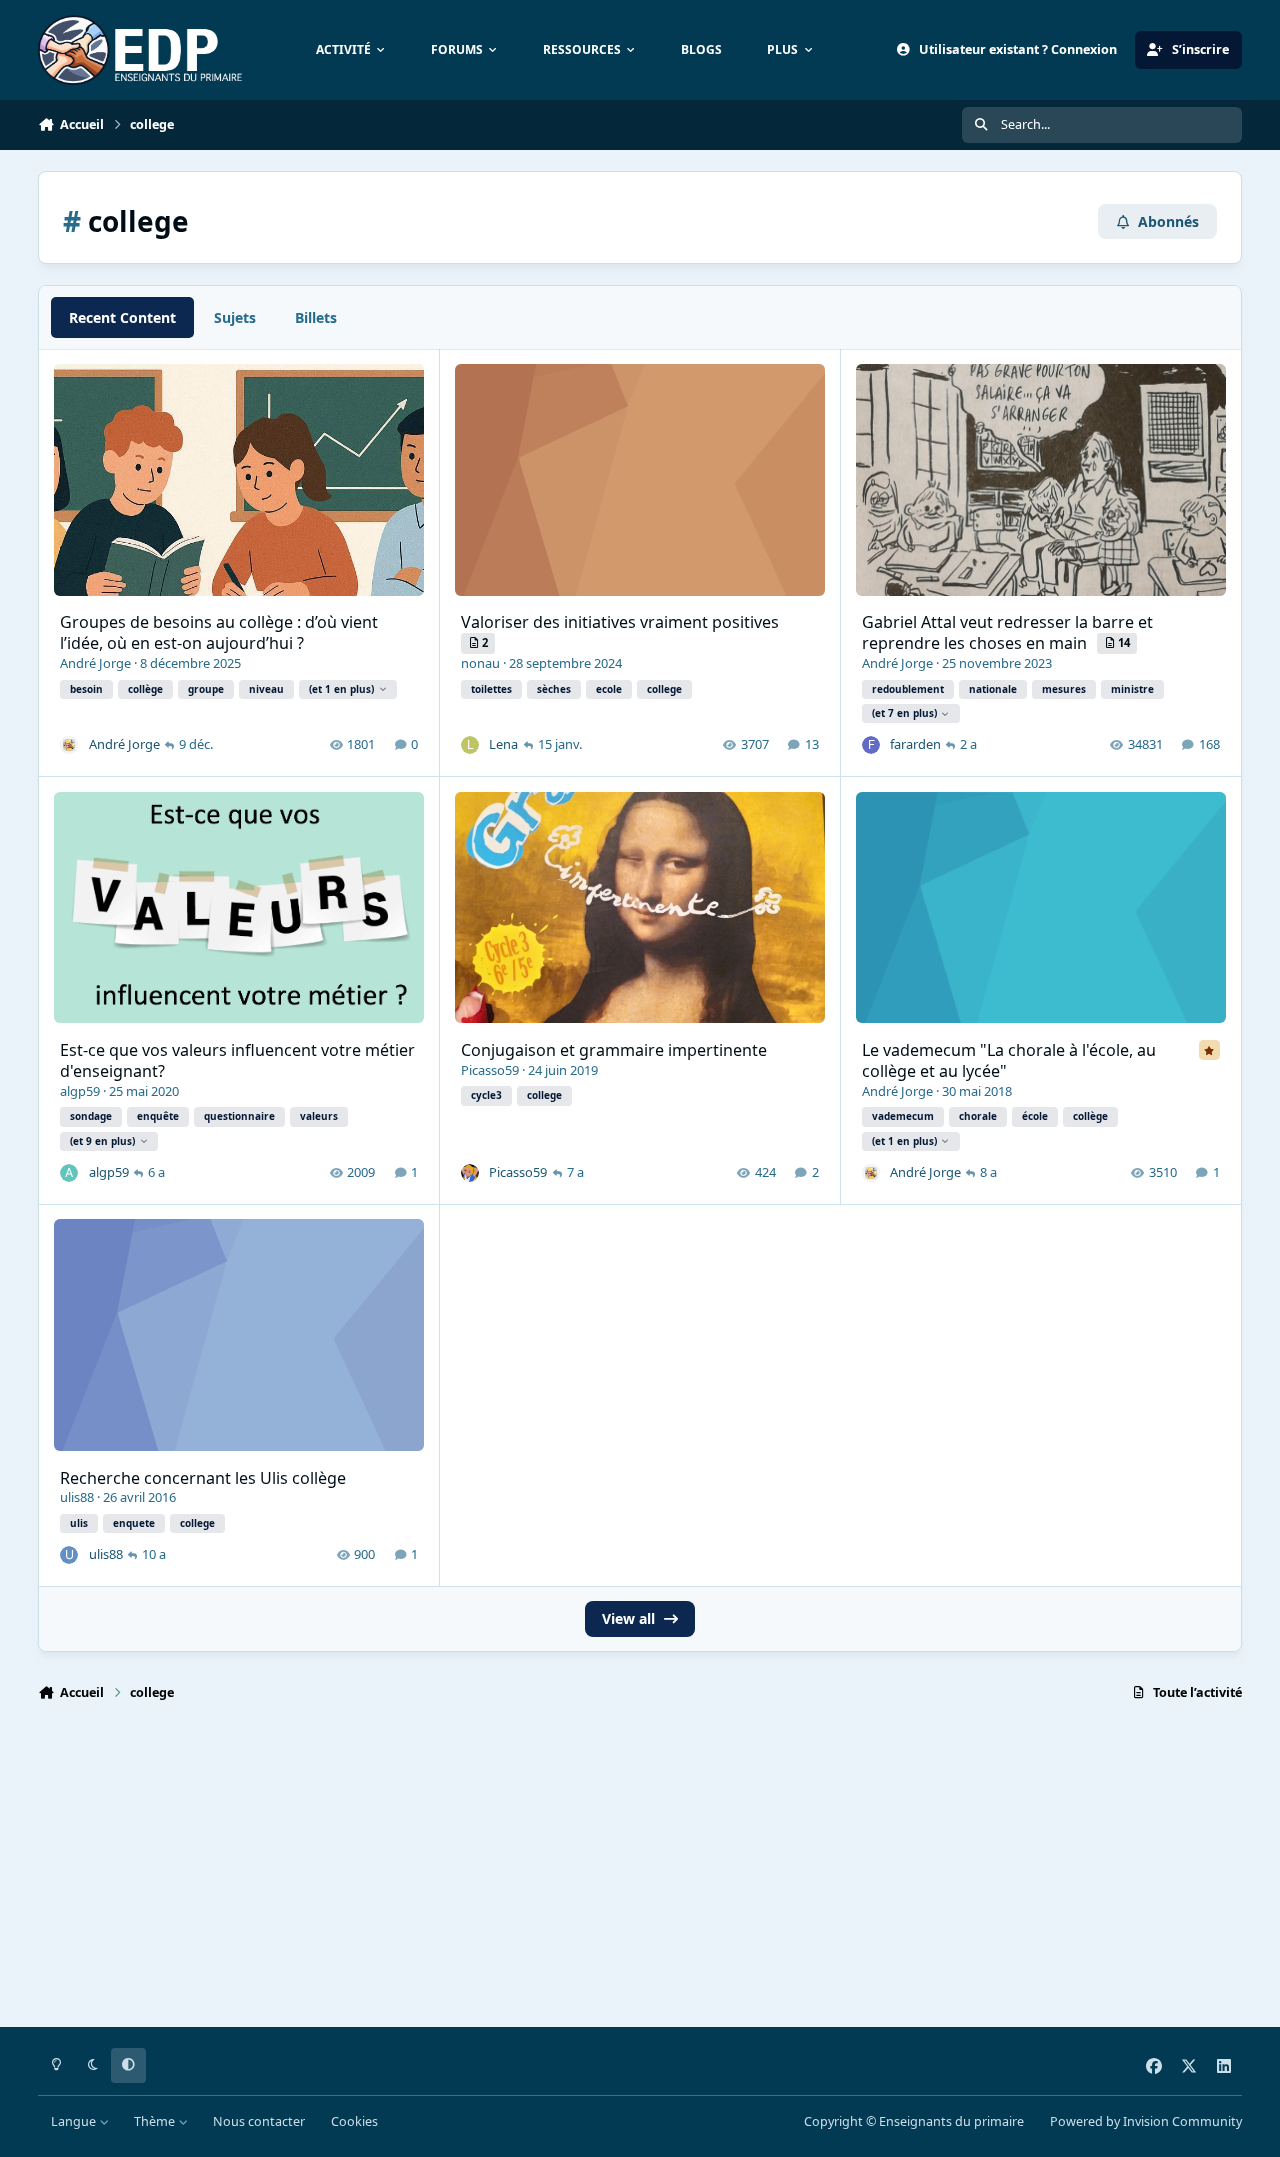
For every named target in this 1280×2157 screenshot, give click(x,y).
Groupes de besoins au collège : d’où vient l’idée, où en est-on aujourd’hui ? (219, 632)
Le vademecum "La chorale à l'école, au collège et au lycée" (1009, 1060)
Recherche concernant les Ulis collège (203, 1478)
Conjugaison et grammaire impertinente (614, 1050)
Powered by (1146, 2121)
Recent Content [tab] (122, 317)
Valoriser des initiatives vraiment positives (620, 622)
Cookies (354, 2121)
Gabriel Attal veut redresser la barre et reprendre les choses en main (1007, 632)
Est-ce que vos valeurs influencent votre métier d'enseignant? (237, 1060)
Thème (156, 2121)
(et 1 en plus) (341, 689)
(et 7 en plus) (904, 713)
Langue (75, 2121)
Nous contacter (259, 2121)
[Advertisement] (638, 1873)
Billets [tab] (316, 317)
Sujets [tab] (235, 317)
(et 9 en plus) (102, 1141)
